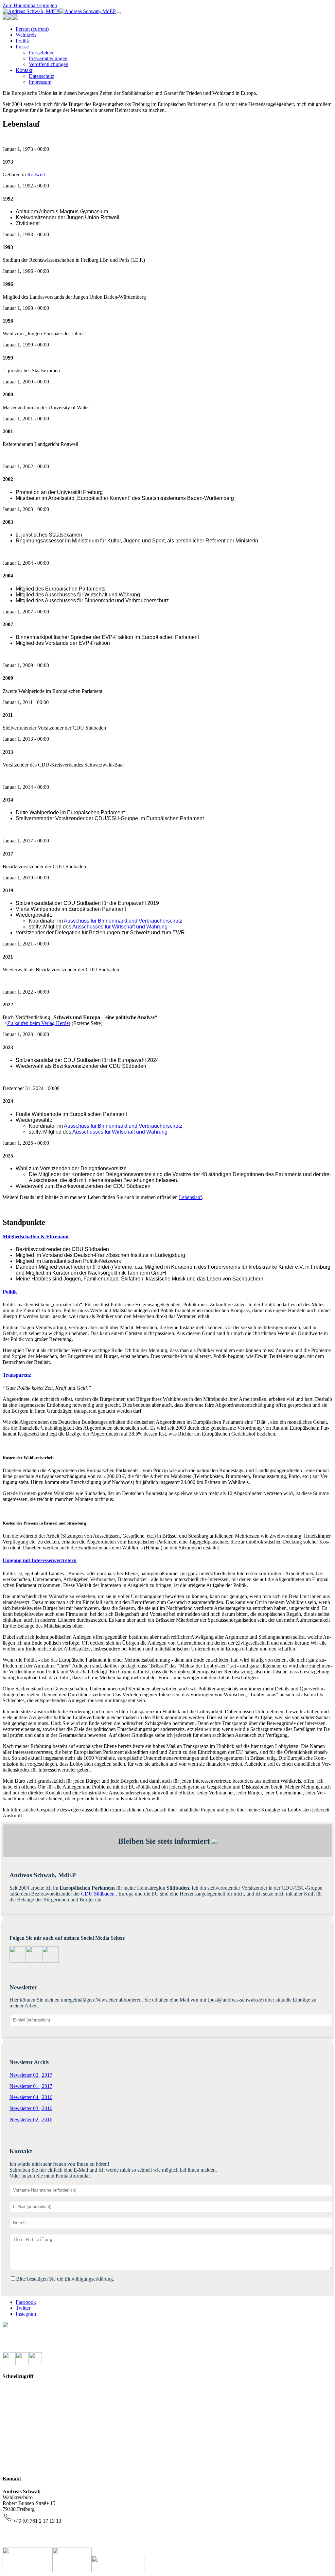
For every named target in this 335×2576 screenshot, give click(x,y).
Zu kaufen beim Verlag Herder (39, 1023)
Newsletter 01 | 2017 (31, 2086)
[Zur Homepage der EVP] (5, 18)
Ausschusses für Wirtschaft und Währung (120, 927)
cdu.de (20, 2430)
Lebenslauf (190, 1197)
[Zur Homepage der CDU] (16, 18)
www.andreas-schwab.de (39, 2544)
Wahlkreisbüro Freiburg (38, 2349)
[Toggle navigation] (118, 13)
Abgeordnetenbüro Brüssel (41, 2337)
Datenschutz (26, 2418)
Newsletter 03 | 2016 (31, 2108)
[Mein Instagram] (34, 1961)
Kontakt (21, 2395)
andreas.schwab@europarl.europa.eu (51, 2533)
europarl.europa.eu (32, 2454)
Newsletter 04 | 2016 (31, 2097)
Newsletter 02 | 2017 (31, 2075)
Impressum (24, 2407)
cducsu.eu (23, 2466)
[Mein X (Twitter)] (9, 2364)
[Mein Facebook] (50, 1961)
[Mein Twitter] (18, 1961)
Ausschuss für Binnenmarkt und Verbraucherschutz (123, 921)
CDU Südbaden (98, 1894)
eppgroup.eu (26, 2442)
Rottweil (36, 175)
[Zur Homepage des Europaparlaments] (10, 18)
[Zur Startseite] (59, 11)
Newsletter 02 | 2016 (31, 2119)
